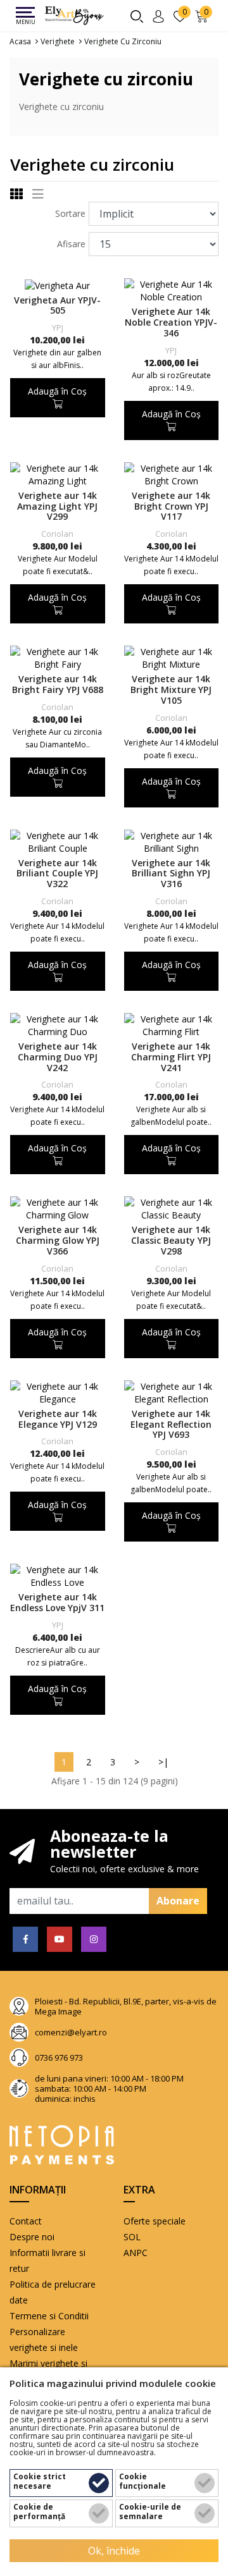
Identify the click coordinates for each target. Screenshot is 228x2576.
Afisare (71, 244)
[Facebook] (25, 1939)
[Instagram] (94, 1939)
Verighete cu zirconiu (123, 41)
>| (163, 1762)
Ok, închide (114, 2551)
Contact (26, 2221)
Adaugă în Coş (57, 391)
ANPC (136, 2253)
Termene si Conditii (49, 2316)
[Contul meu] (161, 15)
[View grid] (16, 195)
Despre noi (32, 2237)
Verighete (58, 41)
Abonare (178, 1901)
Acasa (20, 41)
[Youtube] (60, 1939)
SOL (132, 2237)
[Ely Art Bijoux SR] (75, 16)
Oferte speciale (155, 2221)
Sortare (70, 213)
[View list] (38, 195)
